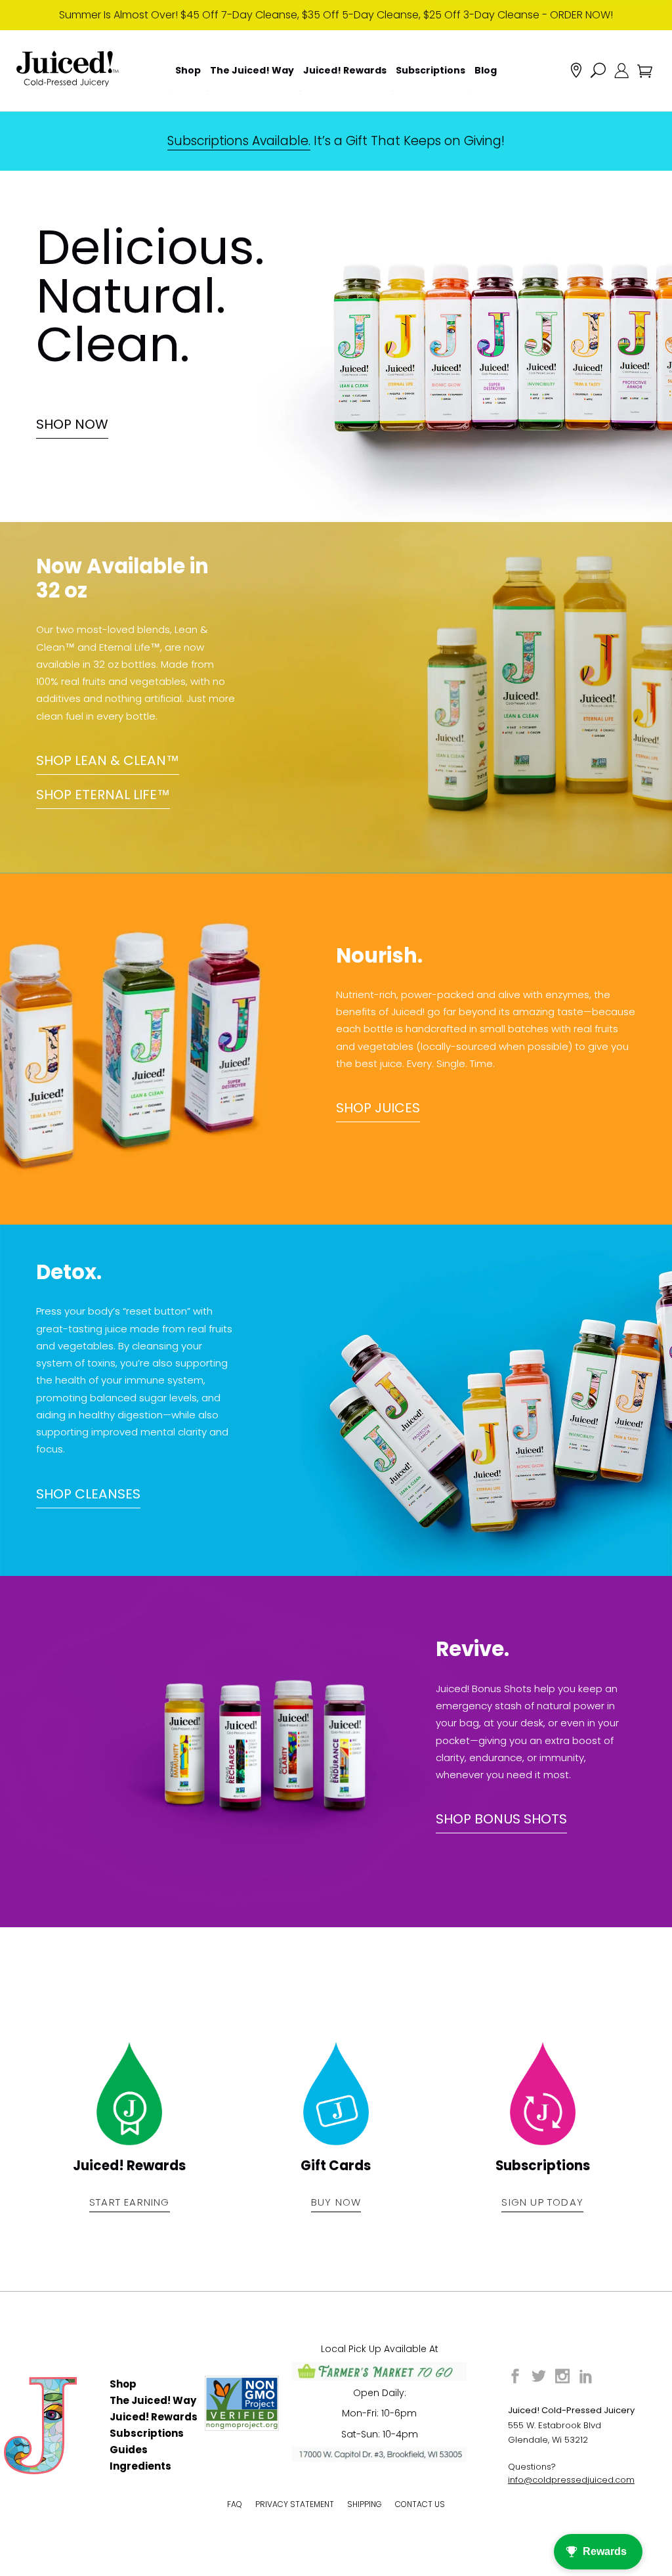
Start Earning (130, 2202)
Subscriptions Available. (239, 141)
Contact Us (420, 2504)
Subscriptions (147, 2433)
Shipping (365, 2504)
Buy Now (336, 2202)
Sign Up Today (542, 2202)
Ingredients (140, 2466)
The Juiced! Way (153, 2400)
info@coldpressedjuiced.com (571, 2480)
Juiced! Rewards (154, 2417)
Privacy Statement (295, 2504)
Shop (123, 2384)
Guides (129, 2450)
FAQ (235, 2504)
